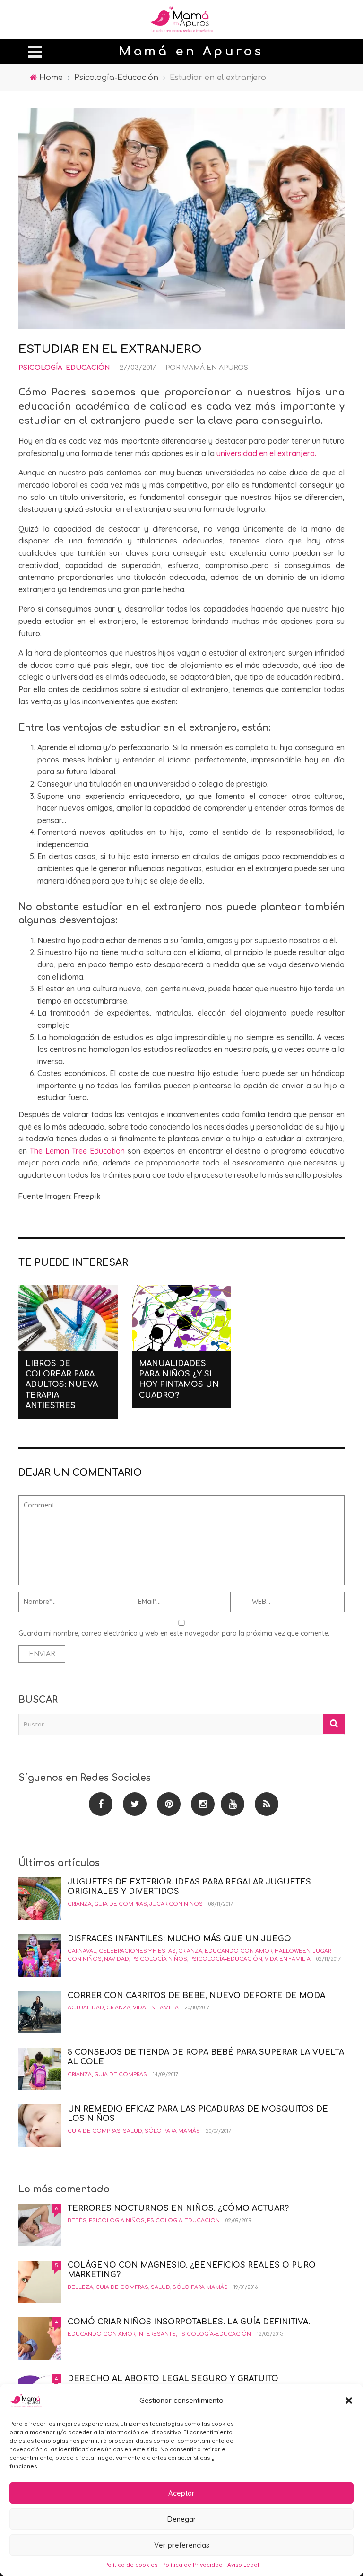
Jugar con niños (176, 1904)
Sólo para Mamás (172, 2131)
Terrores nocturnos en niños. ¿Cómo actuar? (178, 2208)
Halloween (293, 1951)
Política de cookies (131, 2564)
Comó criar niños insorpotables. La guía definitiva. (189, 2322)
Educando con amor (238, 1951)
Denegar (182, 2519)
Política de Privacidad (192, 2564)
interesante (157, 2334)
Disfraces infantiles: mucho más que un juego (179, 1939)
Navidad (117, 1959)
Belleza (80, 2287)
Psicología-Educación (64, 368)
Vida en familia (288, 1959)
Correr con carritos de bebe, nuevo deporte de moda (196, 1996)
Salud (133, 2131)
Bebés (77, 2221)
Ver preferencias (182, 2545)
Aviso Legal (243, 2564)
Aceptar (181, 2493)
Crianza (80, 1904)
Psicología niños (159, 1959)
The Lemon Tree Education (77, 1151)
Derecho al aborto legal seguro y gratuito (173, 2379)
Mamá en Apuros (215, 368)
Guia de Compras (121, 1904)
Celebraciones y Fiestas (137, 1951)
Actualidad (86, 2008)
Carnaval (82, 1951)
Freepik (87, 1196)
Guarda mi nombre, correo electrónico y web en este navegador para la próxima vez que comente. (174, 1633)
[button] (349, 2401)
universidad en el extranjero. (266, 453)
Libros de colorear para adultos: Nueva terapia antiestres (62, 1385)
